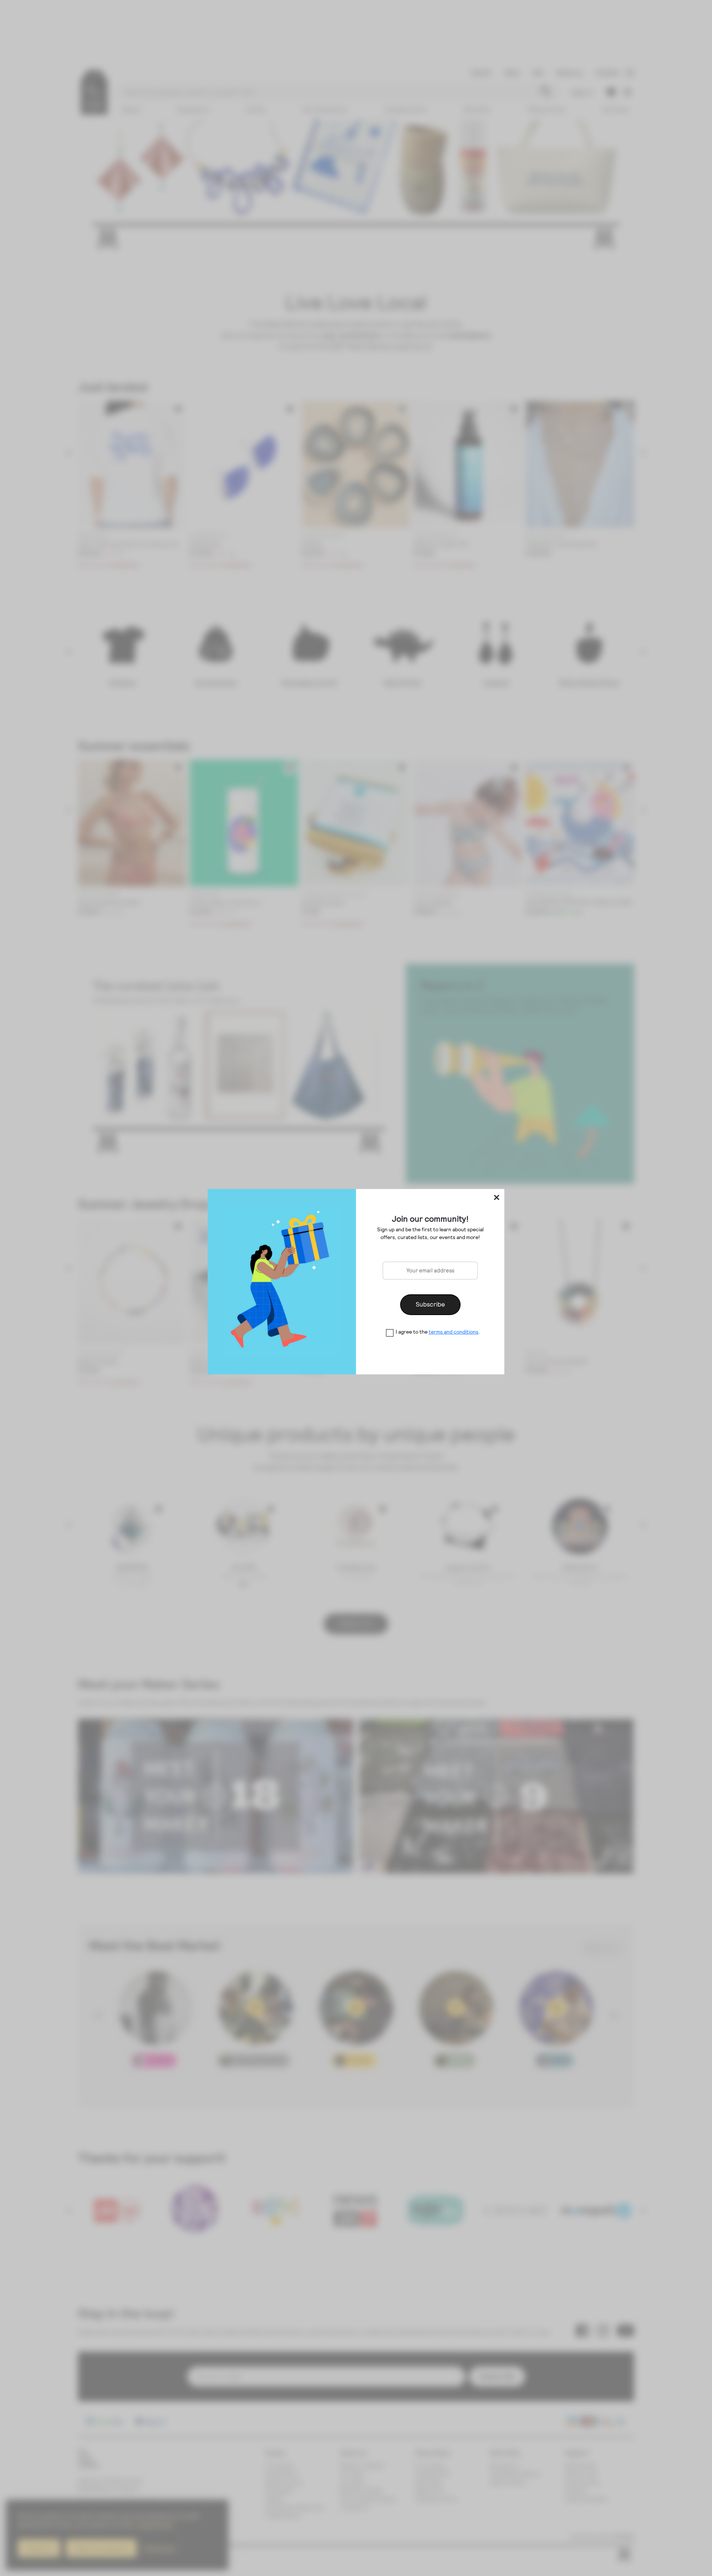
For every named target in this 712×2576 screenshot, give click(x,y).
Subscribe (430, 1304)
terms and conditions (454, 1332)
